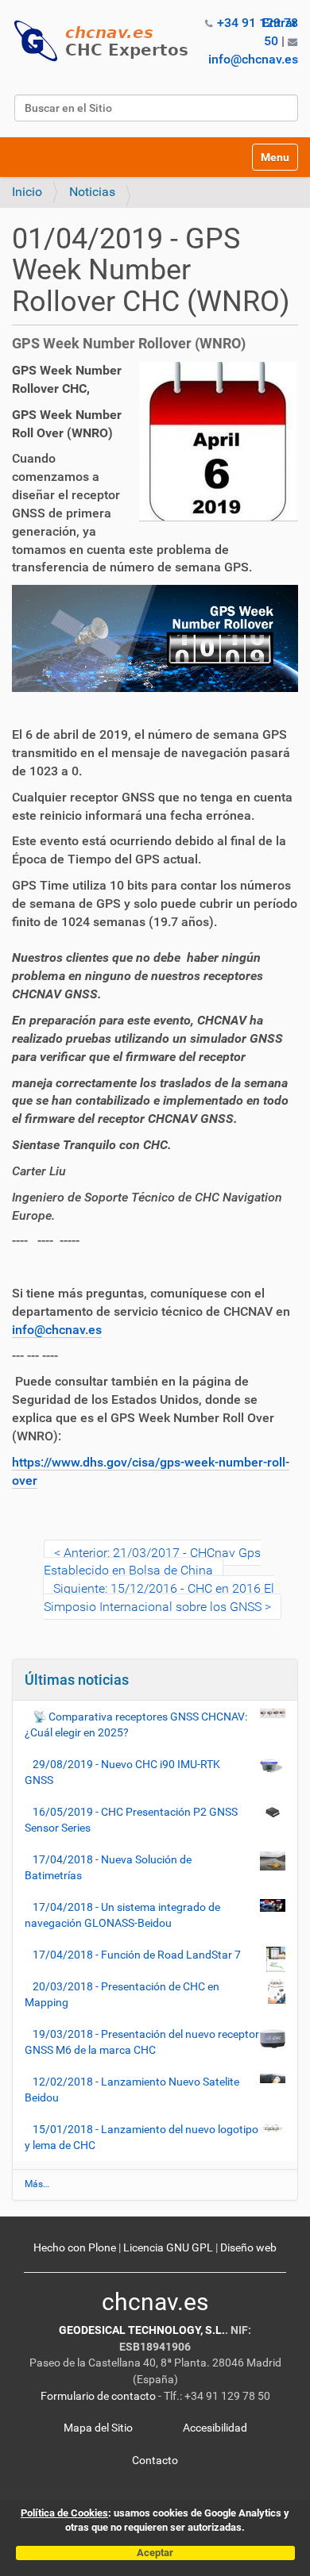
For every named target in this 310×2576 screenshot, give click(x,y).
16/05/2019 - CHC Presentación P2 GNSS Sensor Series (131, 1820)
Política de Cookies (64, 2513)
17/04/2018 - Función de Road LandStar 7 (137, 1955)
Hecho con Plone (75, 2248)
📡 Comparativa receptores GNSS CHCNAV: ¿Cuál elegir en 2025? (136, 1724)
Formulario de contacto (98, 2396)
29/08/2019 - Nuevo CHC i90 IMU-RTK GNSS (122, 1772)
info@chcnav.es (253, 59)
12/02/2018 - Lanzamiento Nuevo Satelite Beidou (132, 2090)
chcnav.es (155, 2302)
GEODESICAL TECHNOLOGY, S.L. (142, 2330)
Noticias (92, 192)
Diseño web (248, 2248)
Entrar (280, 23)
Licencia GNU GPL (168, 2248)
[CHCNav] (107, 41)
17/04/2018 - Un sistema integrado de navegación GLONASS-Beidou (122, 1915)
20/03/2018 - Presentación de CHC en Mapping (122, 1994)
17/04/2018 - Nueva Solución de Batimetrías (108, 1867)
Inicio (27, 192)
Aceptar (155, 2553)
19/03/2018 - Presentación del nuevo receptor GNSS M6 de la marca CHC (142, 2042)
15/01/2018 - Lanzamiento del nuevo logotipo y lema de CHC (141, 2137)
